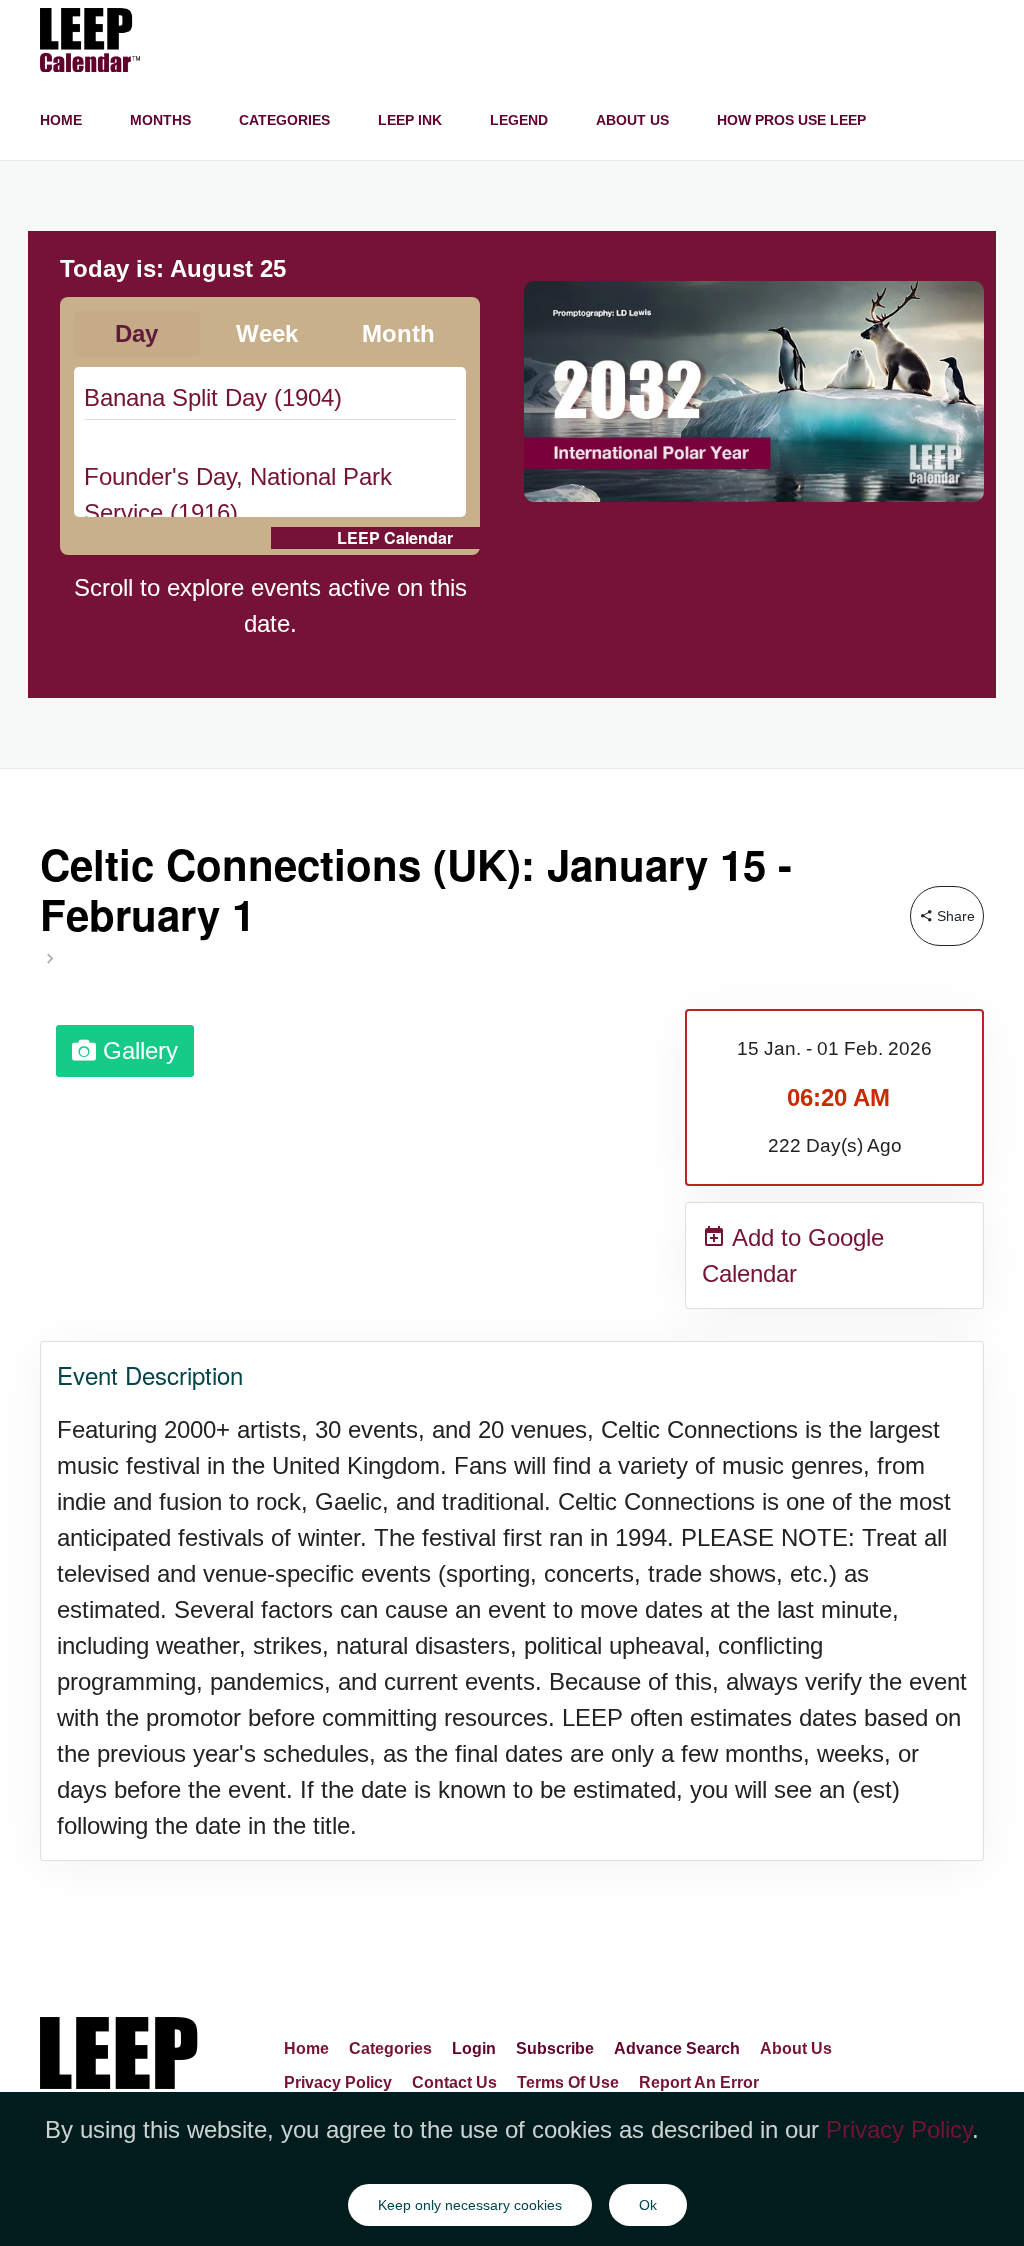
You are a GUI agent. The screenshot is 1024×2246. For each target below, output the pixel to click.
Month (398, 333)
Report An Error (699, 2082)
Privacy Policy (338, 2082)
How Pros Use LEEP (791, 120)
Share (954, 916)
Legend (519, 120)
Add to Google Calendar (793, 1255)
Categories (284, 120)
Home (61, 120)
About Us (632, 120)
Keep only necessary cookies (470, 2205)
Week (267, 333)
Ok (648, 2205)
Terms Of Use (568, 2082)
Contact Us (454, 2082)
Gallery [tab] (137, 1050)
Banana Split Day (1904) (213, 397)
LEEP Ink (410, 120)
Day (136, 333)
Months (160, 120)
